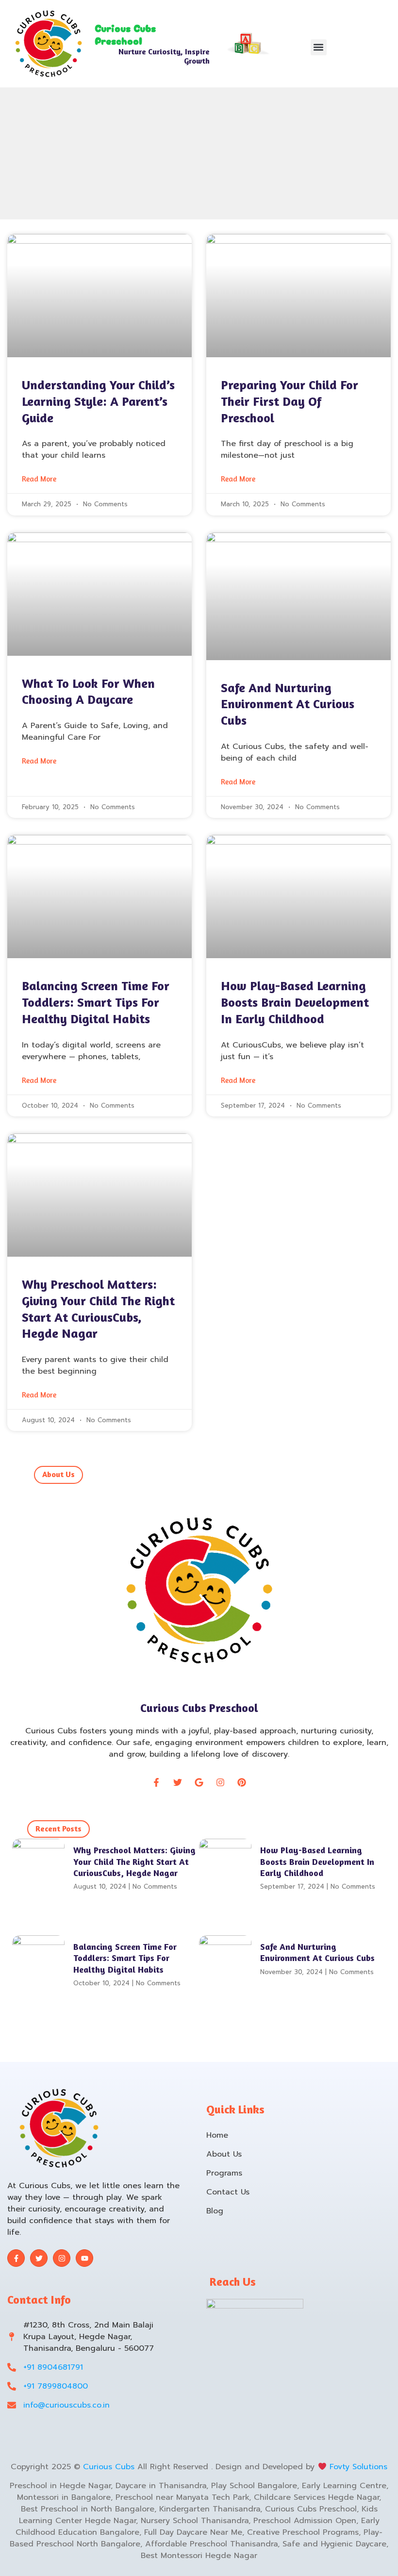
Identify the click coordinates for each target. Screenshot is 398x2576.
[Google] (199, 1782)
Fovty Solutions (357, 2467)
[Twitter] (178, 1782)
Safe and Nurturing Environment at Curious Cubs (288, 704)
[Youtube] (84, 2258)
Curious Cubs (109, 2467)
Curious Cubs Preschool (199, 1708)
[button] (319, 47)
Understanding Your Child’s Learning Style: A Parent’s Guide (98, 401)
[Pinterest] (242, 1782)
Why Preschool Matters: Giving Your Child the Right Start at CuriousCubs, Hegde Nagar (134, 1861)
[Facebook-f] (156, 1782)
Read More (39, 479)
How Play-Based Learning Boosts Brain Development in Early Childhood (295, 1002)
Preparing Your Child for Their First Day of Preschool (290, 401)
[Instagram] (220, 1782)
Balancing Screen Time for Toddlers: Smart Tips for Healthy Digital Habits (96, 1002)
